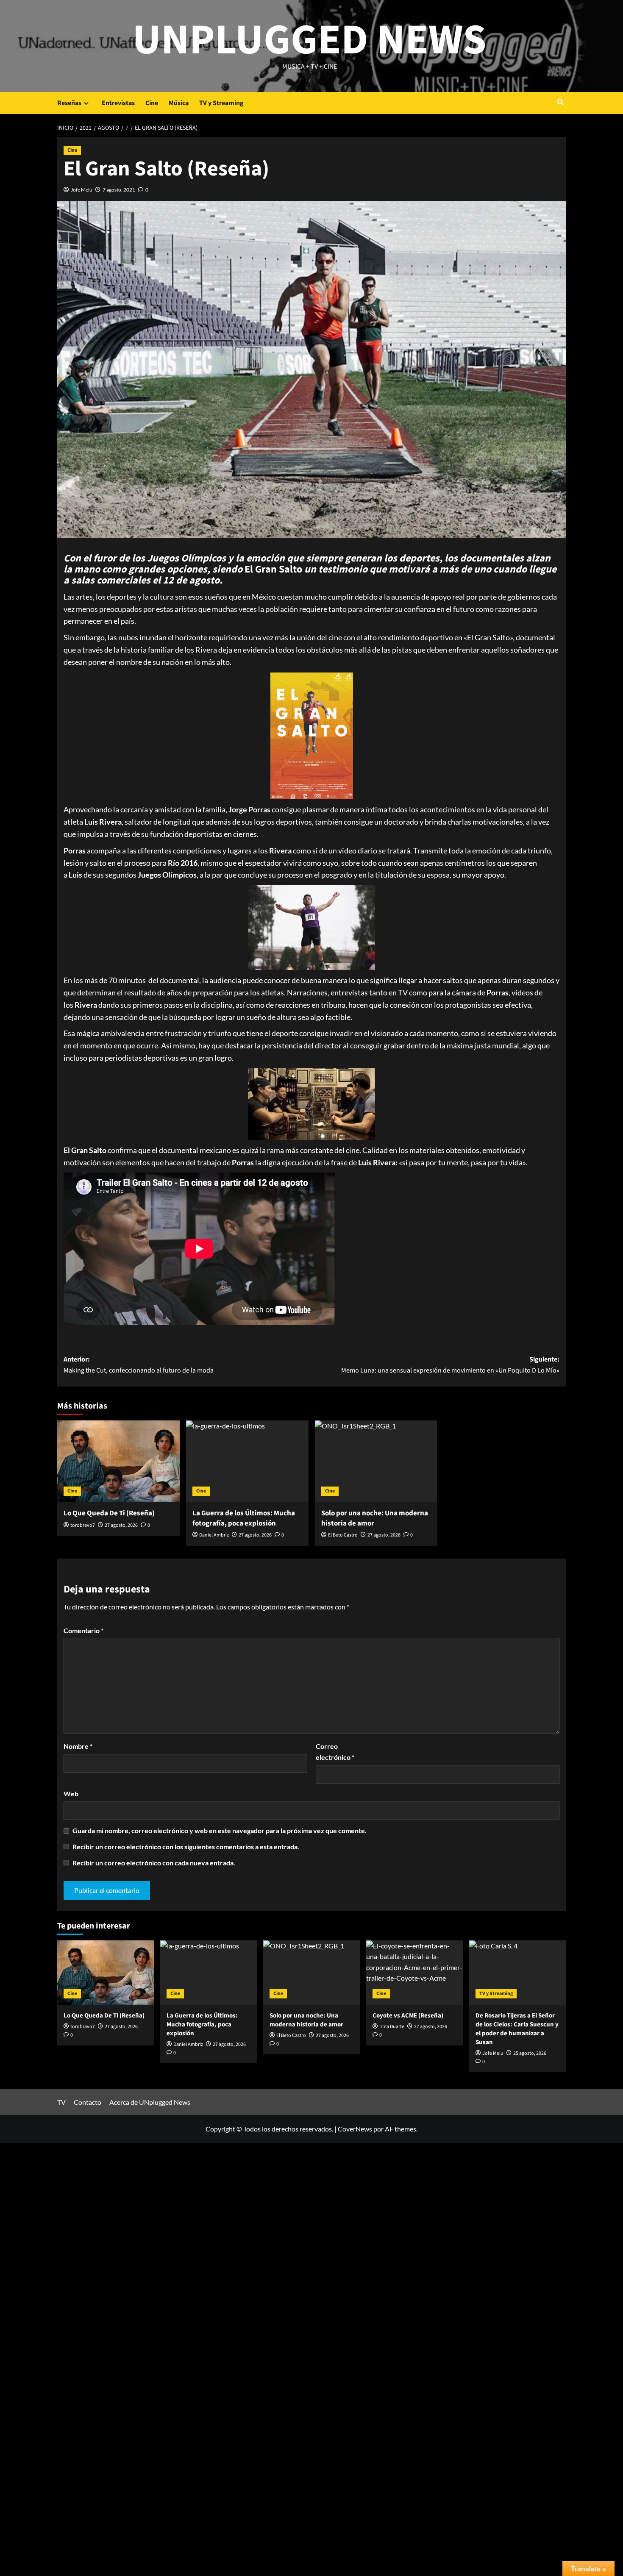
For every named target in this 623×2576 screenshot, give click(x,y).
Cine (152, 103)
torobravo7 (83, 1525)
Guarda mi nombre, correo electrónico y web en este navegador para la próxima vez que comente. (220, 1830)
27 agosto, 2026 (121, 1525)
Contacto (88, 2102)
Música (179, 103)
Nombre (78, 1746)
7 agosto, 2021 (119, 190)
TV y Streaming (221, 103)
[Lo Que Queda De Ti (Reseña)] (118, 1461)
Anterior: (139, 1365)
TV (61, 2102)
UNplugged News (310, 40)
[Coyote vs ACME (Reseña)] (414, 1973)
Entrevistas (118, 103)
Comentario (83, 1630)
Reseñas (69, 103)
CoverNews (355, 2129)
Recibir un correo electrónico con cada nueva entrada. (154, 1863)
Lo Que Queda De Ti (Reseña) (109, 1513)
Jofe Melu (82, 190)
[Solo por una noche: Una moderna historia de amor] (376, 1461)
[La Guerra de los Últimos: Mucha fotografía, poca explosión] (247, 1461)
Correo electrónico (335, 1752)
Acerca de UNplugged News (150, 2102)
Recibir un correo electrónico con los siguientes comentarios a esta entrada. (186, 1847)
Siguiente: (450, 1365)
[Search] (560, 103)
